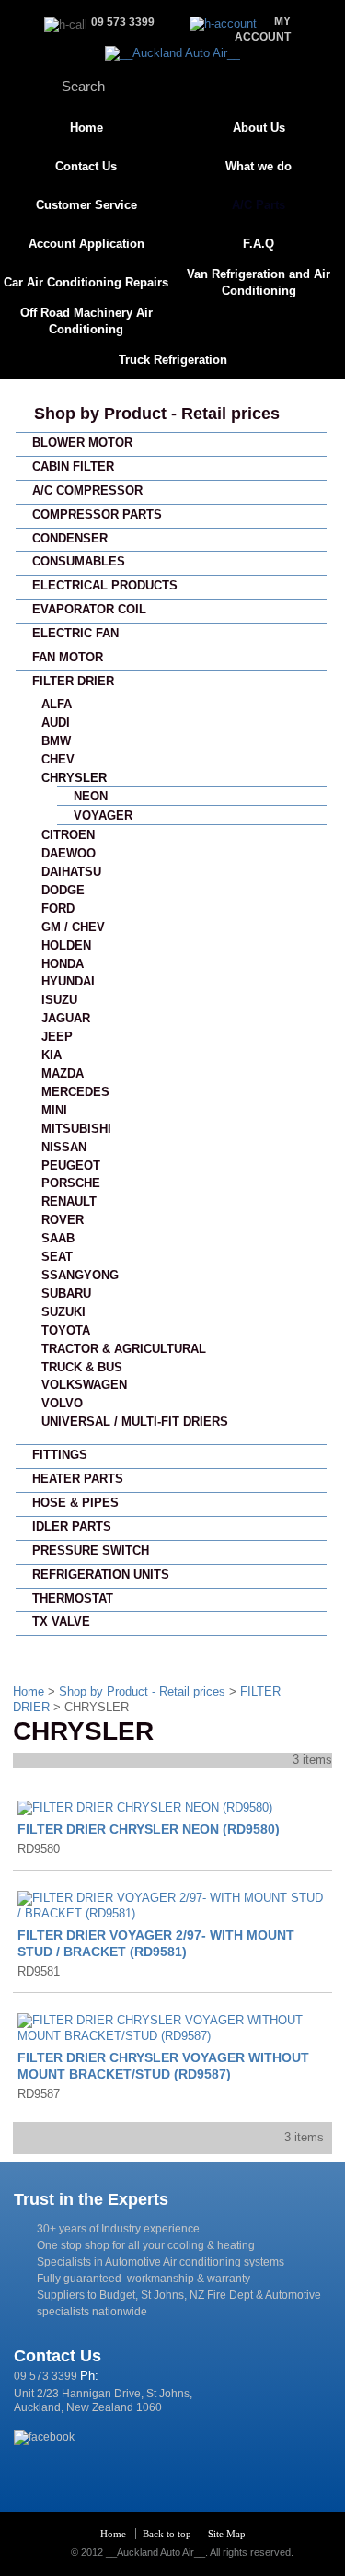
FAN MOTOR (68, 657)
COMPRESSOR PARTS (97, 514)
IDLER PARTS (72, 1527)
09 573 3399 (46, 2376)
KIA (52, 1055)
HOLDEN (66, 945)
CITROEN (68, 835)
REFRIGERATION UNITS (101, 1574)
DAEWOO (69, 853)
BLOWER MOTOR (82, 443)
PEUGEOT (71, 1166)
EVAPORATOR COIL (89, 609)
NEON (91, 796)
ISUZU (59, 1000)
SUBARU (66, 1294)
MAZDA (63, 1073)
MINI (54, 1110)
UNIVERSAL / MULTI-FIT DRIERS (135, 1422)
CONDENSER (70, 538)
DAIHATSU (71, 872)
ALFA (57, 704)
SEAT (57, 1257)
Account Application (86, 244)
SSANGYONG (80, 1275)
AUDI (56, 723)
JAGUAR (66, 1018)
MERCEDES (75, 1092)
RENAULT (69, 1201)
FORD (58, 909)
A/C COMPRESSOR (87, 490)
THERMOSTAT (73, 1598)
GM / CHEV (73, 927)
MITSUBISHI (76, 1129)
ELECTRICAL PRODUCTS (105, 585)
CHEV (58, 759)
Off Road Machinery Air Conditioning (86, 321)
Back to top (167, 2534)
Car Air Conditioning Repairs (86, 282)
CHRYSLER (74, 778)
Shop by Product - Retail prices (157, 414)
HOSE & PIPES (75, 1503)
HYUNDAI (68, 981)
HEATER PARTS (78, 1479)
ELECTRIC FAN (75, 633)
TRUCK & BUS (82, 1367)
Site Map (227, 2534)
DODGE (63, 890)
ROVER (63, 1220)
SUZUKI (63, 1312)
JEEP (57, 1037)
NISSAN (64, 1147)
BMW (56, 741)
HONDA (63, 964)
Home (86, 128)
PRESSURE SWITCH (91, 1550)
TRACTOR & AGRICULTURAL (124, 1349)
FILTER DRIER (73, 681)
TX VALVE (61, 1621)
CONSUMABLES (79, 561)
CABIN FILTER (73, 466)
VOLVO (62, 1403)
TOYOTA (66, 1330)
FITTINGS (60, 1455)
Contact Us (86, 166)
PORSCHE (71, 1183)
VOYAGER (103, 816)
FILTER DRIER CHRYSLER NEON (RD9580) (149, 1829)
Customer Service (86, 205)
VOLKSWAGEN (84, 1385)
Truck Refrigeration (173, 360)
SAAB (58, 1238)
